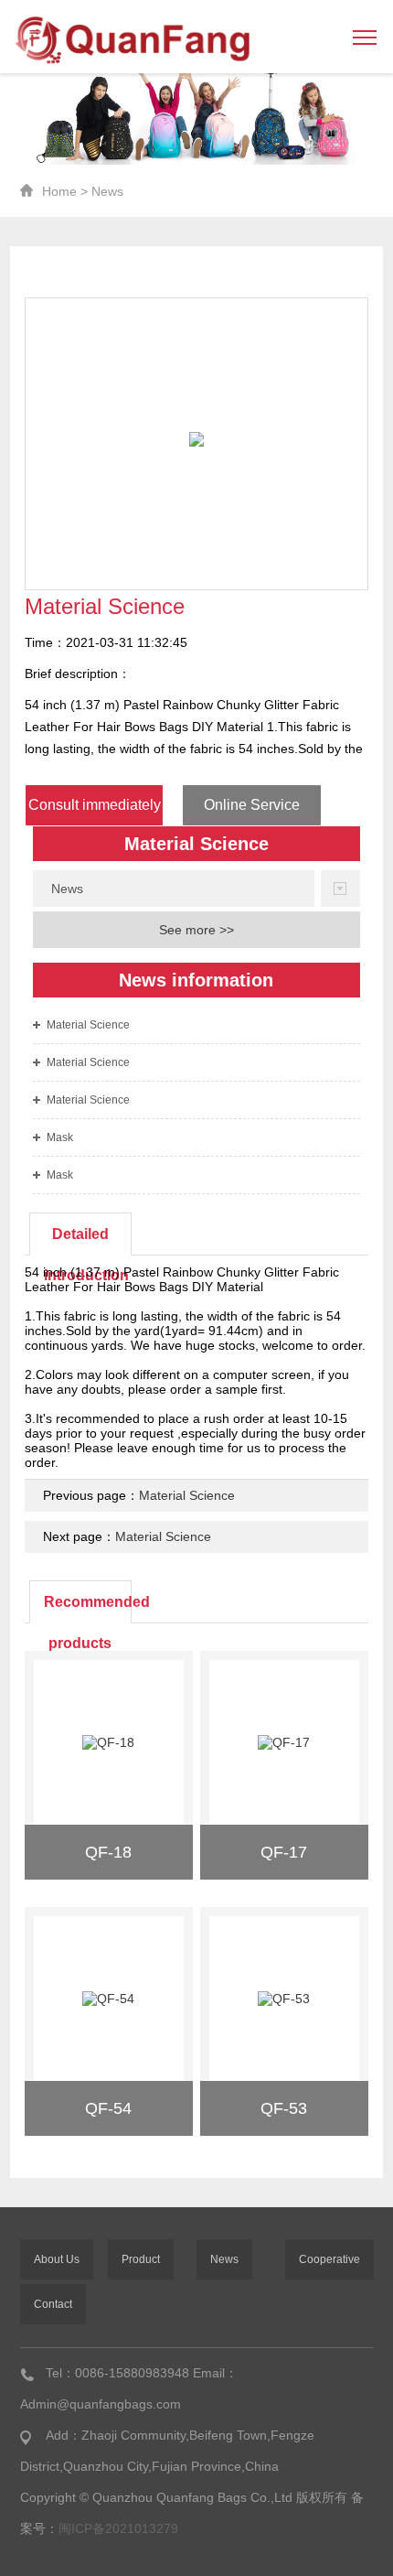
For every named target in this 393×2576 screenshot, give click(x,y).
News (107, 191)
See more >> (196, 930)
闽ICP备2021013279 (118, 2528)
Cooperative (329, 2259)
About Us (57, 2259)
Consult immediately (95, 805)
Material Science (88, 1025)
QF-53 (284, 2108)
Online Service (252, 805)
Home (59, 191)
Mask (60, 1137)
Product (141, 2259)
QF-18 (108, 1852)
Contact (53, 2304)
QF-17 (284, 1852)
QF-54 (108, 2108)
